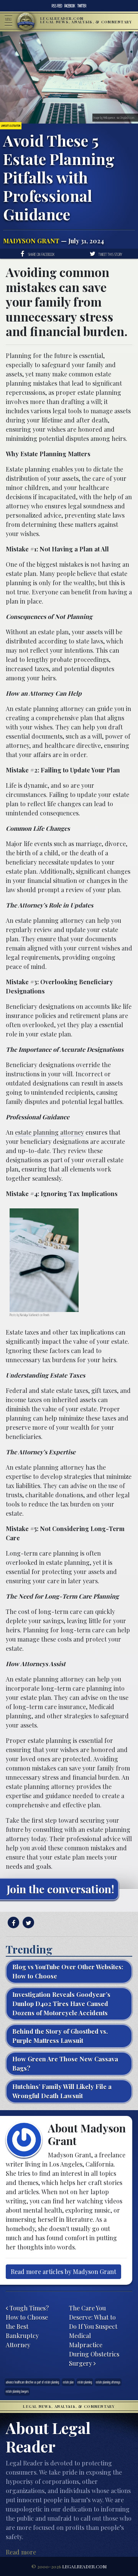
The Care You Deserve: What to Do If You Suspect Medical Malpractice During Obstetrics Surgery (94, 2336)
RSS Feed (57, 6)
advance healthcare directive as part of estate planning (32, 2382)
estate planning (85, 2382)
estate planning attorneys (108, 2382)
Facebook (70, 6)
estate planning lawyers (17, 2391)
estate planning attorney (49, 1132)
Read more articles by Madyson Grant (63, 2272)
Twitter (82, 6)
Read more (21, 2552)
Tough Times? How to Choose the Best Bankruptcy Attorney (27, 2326)
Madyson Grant (31, 241)
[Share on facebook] (12, 1923)
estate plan (68, 2382)
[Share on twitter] (27, 1923)
